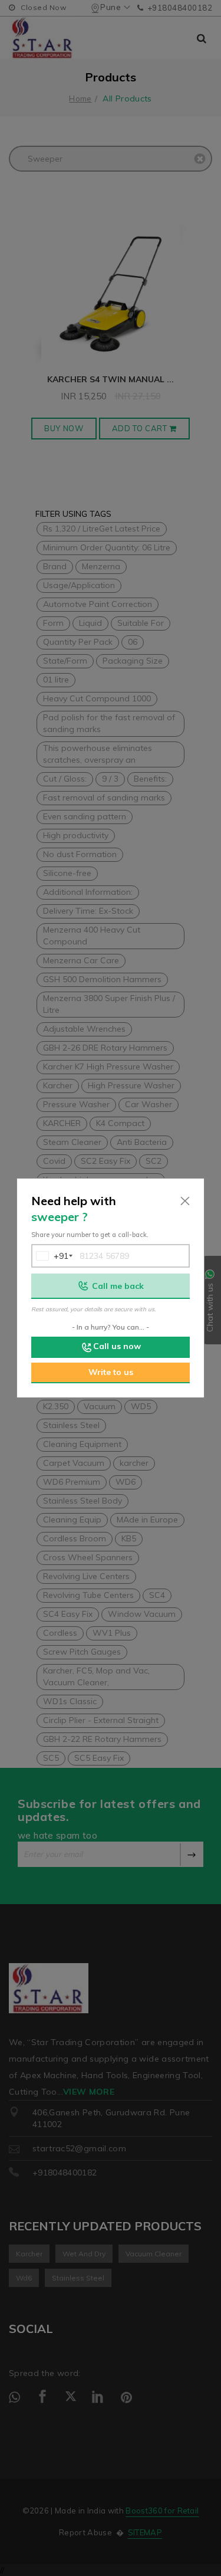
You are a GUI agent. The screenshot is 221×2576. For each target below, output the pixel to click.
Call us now (117, 1346)
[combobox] (51, 1256)
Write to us (111, 1372)
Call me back (118, 1286)
